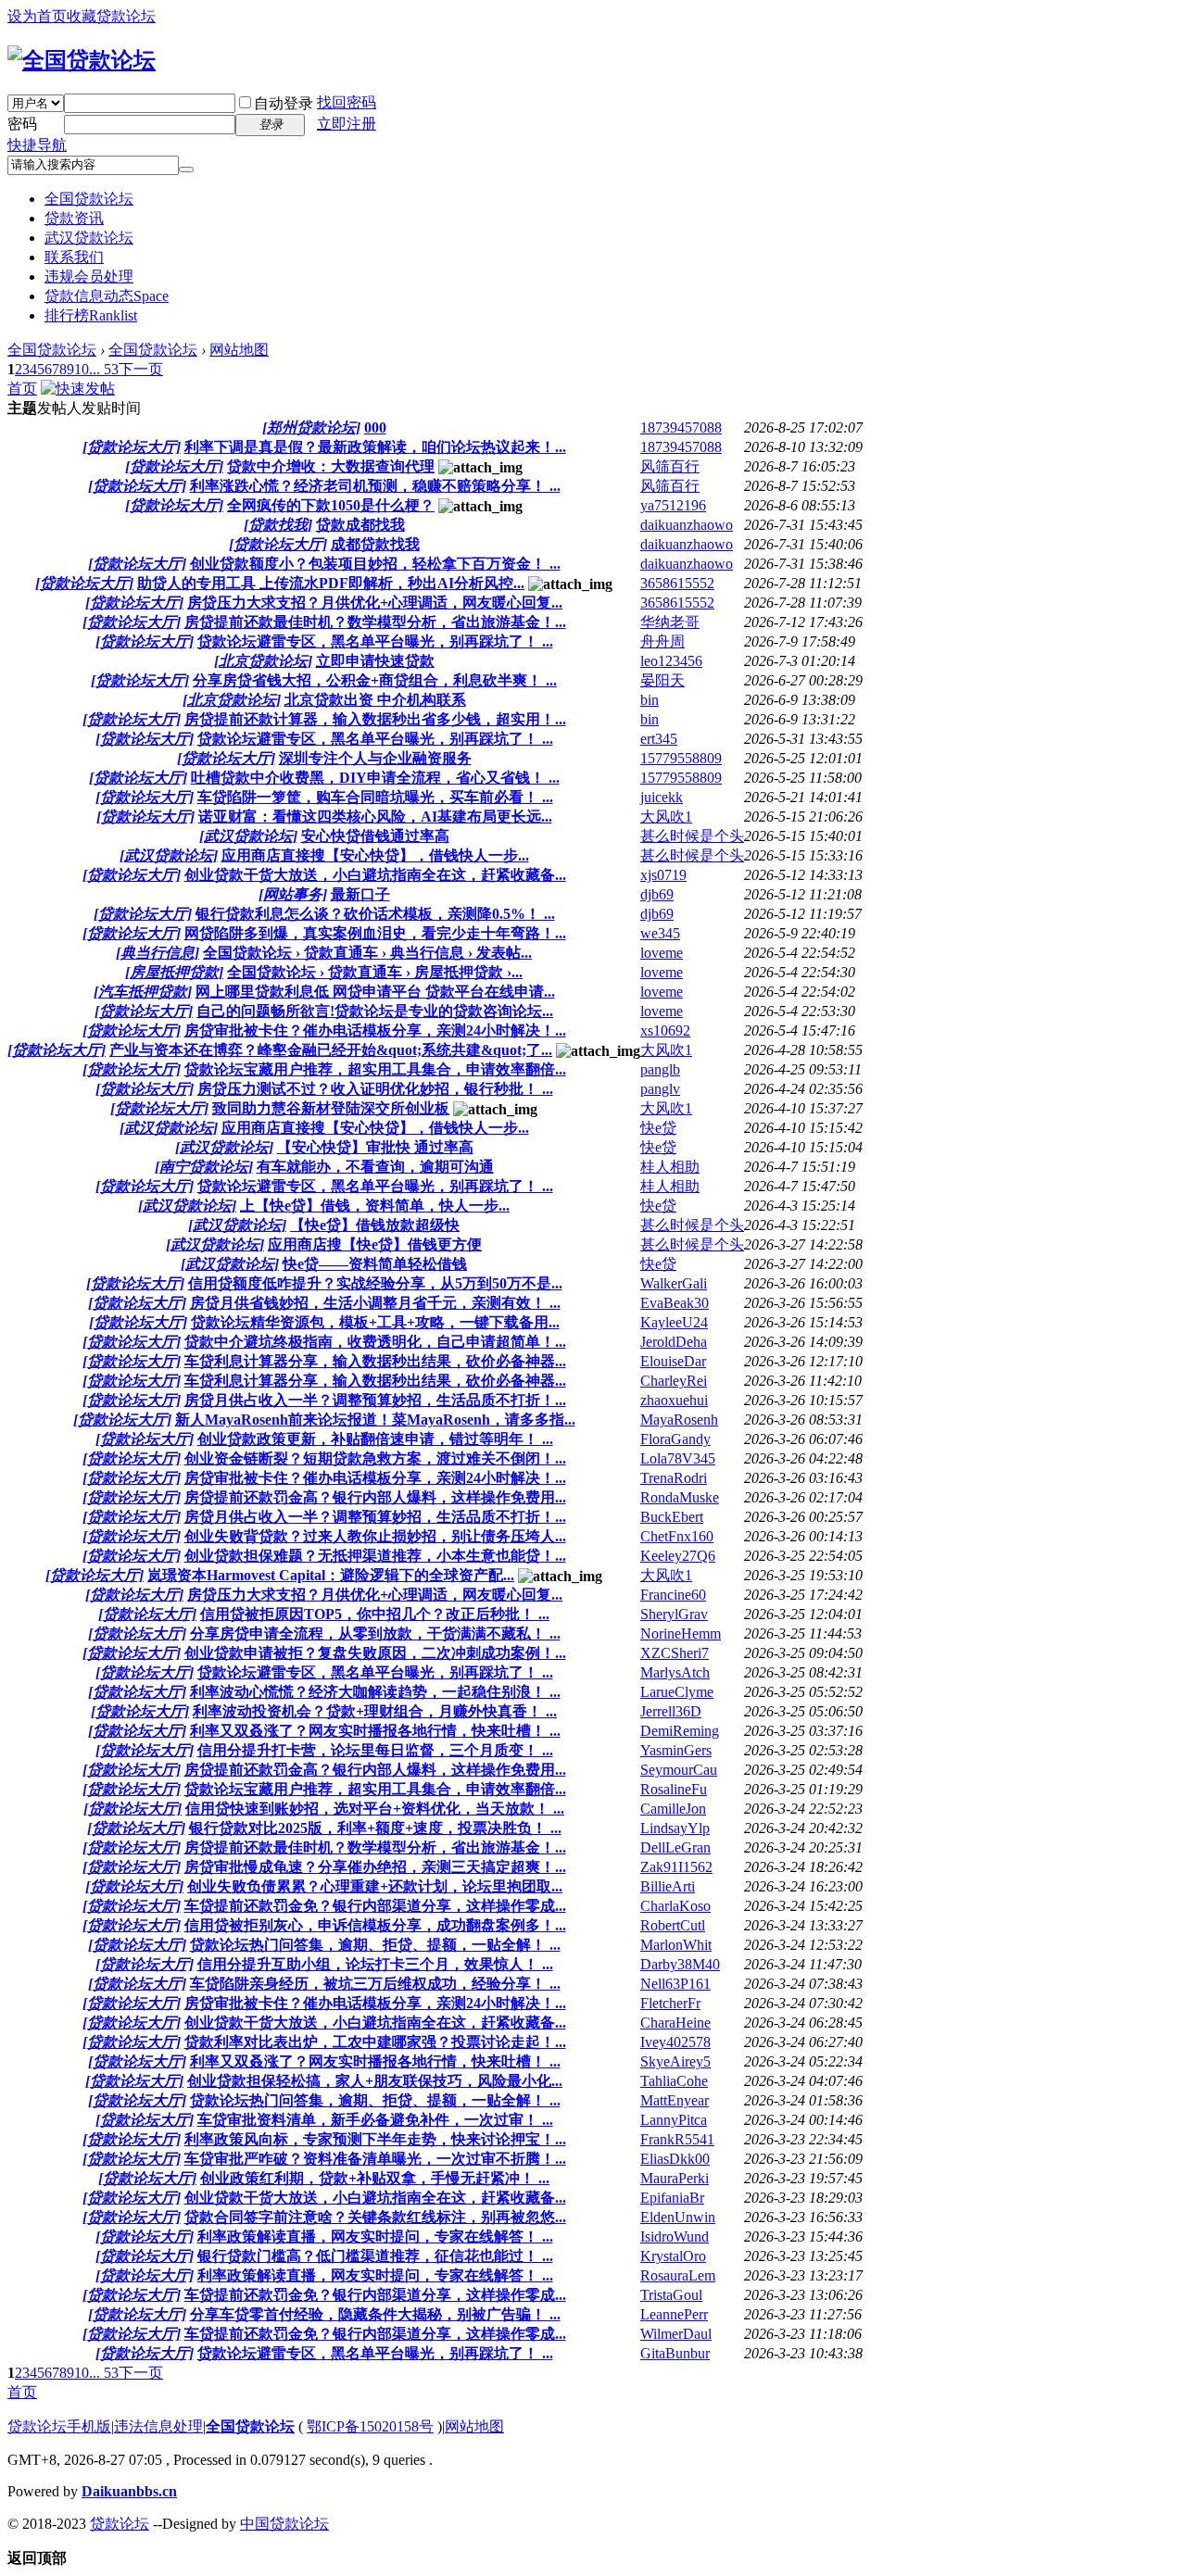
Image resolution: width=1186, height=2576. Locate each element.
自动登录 (284, 103)
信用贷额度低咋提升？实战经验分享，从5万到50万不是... (375, 1283)
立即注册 (347, 124)
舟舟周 (662, 641)
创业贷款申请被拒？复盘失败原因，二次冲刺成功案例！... (375, 1653)
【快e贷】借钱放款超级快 (375, 1225)
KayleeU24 (674, 1322)
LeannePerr (674, 2314)
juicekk (662, 797)
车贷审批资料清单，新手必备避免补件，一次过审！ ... (375, 2120)
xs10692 (665, 1030)
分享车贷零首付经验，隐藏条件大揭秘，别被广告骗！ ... (375, 2314)
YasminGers (676, 1750)
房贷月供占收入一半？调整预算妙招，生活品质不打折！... (375, 1400)
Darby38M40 (680, 1964)
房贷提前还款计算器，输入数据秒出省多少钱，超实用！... (375, 719)
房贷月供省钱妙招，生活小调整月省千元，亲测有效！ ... (375, 1303)
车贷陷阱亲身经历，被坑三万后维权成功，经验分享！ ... (375, 1984)
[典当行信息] (158, 953)
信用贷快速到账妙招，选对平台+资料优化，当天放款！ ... (375, 1809)
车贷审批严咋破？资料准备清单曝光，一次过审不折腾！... (375, 2159)
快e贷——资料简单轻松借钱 (375, 1264)
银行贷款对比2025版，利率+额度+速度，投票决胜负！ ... (375, 1828)
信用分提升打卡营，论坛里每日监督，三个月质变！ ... (375, 1750)
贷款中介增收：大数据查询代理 (331, 466)
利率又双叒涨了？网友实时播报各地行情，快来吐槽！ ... (375, 1731)
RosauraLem (678, 2275)
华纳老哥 (670, 622)
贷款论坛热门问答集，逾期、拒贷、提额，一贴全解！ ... (375, 1945)
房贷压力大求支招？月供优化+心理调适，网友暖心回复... (375, 603)
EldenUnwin (678, 2217)
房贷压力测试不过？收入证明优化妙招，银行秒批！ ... (375, 1089)
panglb (660, 1069)
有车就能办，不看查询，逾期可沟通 (375, 1167)
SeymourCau (679, 1770)
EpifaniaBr (672, 2198)
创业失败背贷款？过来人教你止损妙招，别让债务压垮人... (375, 1536)
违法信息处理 (158, 2426)
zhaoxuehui (674, 1400)
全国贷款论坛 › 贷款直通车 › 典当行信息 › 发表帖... (367, 953)
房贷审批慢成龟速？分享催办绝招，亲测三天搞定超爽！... (375, 1867)
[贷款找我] (278, 525)
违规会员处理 (89, 276)
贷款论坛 (120, 2524)
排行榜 (91, 315)
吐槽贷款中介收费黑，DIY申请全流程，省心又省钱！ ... (375, 778)
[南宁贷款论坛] (204, 1167)
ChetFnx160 (677, 1536)
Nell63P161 (675, 1984)
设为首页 (37, 16)
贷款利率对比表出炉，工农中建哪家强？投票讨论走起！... (375, 2042)
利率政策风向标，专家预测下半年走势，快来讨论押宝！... (375, 2139)
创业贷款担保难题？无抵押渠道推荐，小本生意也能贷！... (375, 1556)
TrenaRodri (674, 1478)
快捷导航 (37, 145)
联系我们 (74, 257)
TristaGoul (671, 2295)
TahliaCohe (674, 2081)
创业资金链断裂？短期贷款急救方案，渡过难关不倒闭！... (375, 1458)
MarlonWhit (676, 1945)
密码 (22, 124)
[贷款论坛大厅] (132, 447)
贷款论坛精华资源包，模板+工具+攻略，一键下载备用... (375, 1322)
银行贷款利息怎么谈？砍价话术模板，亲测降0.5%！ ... (375, 914)
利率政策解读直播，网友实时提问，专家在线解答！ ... (375, 2237)
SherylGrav (674, 1614)
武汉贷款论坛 (89, 238)
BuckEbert (672, 1517)
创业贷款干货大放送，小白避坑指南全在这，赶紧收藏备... (375, 875)
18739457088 (681, 427)
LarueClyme (677, 1692)
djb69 (657, 894)
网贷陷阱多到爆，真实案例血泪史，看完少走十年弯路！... (375, 933)
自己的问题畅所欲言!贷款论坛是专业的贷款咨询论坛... (375, 1011)
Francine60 (673, 1595)
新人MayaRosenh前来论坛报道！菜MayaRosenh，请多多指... (375, 1420)
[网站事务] (293, 894)
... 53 (104, 369)
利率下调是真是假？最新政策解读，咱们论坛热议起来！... (375, 447)
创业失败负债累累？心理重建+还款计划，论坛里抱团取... (375, 1886)
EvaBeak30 (675, 1303)
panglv (660, 1089)
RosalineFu (674, 1789)
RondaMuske (680, 1497)
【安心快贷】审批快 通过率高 (375, 1147)
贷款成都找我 (360, 525)
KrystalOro (673, 2256)
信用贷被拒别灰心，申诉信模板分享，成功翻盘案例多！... (375, 1925)
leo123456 (671, 661)
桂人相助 (670, 1167)
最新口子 (360, 894)
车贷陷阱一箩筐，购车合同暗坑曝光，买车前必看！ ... (375, 797)
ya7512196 (673, 505)
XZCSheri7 (675, 1653)
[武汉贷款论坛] (248, 836)
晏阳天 (662, 680)
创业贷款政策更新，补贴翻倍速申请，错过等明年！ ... (375, 1439)
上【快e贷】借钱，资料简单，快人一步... (375, 1206)
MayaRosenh (679, 1420)
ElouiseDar (673, 1361)
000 (375, 427)
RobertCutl (673, 1925)
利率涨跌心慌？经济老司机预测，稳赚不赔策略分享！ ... (375, 486)
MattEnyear (675, 2100)
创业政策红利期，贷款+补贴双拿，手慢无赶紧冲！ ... (375, 2178)
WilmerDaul (676, 2334)
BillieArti (668, 1886)
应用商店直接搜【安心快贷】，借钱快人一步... (375, 855)
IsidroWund (675, 2237)
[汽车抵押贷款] (143, 992)
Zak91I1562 (676, 1867)
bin (650, 700)
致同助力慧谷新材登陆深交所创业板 (331, 1108)
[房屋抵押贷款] (174, 972)
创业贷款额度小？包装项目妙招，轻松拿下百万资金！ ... (375, 564)
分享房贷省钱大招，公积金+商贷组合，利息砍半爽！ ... (375, 680)
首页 (22, 389)
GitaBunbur (675, 2353)
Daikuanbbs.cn (129, 2491)
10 (82, 369)
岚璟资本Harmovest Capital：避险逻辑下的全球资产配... (331, 1575)
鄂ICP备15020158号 (370, 2426)
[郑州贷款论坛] (311, 427)
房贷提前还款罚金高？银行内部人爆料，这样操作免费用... (375, 1497)
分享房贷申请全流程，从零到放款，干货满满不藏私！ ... (375, 1634)
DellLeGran (675, 1847)
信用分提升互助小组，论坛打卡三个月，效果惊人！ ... (375, 1964)
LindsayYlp (675, 1828)
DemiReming (680, 1731)
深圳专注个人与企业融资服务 (375, 758)
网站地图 (239, 350)
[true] (186, 170)
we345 (660, 933)
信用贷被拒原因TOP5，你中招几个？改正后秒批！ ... (375, 1614)
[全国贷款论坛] (82, 60)
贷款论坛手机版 (59, 2426)
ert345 (659, 739)
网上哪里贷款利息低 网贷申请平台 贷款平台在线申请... (375, 992)
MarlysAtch (675, 1672)
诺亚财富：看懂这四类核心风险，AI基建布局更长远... (375, 817)
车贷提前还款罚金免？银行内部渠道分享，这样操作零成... (375, 1906)
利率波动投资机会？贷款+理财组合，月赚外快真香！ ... (375, 1711)
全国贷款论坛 (89, 199)
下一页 (141, 369)
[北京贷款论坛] (263, 661)
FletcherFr (670, 2003)
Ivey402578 (675, 2042)
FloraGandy (675, 1439)
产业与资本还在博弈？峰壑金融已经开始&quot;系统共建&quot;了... (331, 1050)
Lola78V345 (678, 1458)
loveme (662, 953)
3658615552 (677, 583)
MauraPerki (675, 2178)
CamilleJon (673, 1809)
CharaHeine (675, 2023)
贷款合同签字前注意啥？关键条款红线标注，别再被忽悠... (375, 2217)
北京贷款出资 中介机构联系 (375, 700)
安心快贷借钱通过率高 (375, 836)
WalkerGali (674, 1283)
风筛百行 (670, 466)
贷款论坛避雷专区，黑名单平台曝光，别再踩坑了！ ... (375, 641)
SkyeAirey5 (675, 2061)
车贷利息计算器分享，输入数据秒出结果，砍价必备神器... (375, 1361)
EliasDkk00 (675, 2159)
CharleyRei (674, 1381)
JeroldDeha (674, 1342)
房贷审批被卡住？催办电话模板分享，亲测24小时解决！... (375, 1030)
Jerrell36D (671, 1711)
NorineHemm (681, 1634)
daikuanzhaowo (687, 525)
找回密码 (347, 102)
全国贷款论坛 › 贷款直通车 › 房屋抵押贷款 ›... (375, 972)
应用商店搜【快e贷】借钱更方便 (375, 1244)
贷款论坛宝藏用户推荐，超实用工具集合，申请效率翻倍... (375, 1069)
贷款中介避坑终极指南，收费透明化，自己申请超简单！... (375, 1342)
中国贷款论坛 (284, 2524)
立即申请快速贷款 (375, 661)
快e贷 (658, 1128)
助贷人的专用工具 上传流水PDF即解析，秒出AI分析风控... (331, 583)
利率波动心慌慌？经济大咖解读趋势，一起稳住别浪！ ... (375, 1692)
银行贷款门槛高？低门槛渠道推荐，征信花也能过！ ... (375, 2256)
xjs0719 (663, 875)
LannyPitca (674, 2120)
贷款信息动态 (107, 296)
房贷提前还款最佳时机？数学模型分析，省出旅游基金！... (375, 622)
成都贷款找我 (375, 544)
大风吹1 (666, 817)
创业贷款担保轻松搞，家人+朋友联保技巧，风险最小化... (375, 2081)
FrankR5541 (677, 2139)
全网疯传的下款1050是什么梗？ (331, 505)
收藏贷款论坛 (111, 16)
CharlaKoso (675, 1906)
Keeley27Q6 (678, 1556)
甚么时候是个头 (692, 836)
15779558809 (681, 758)
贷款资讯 (74, 218)
